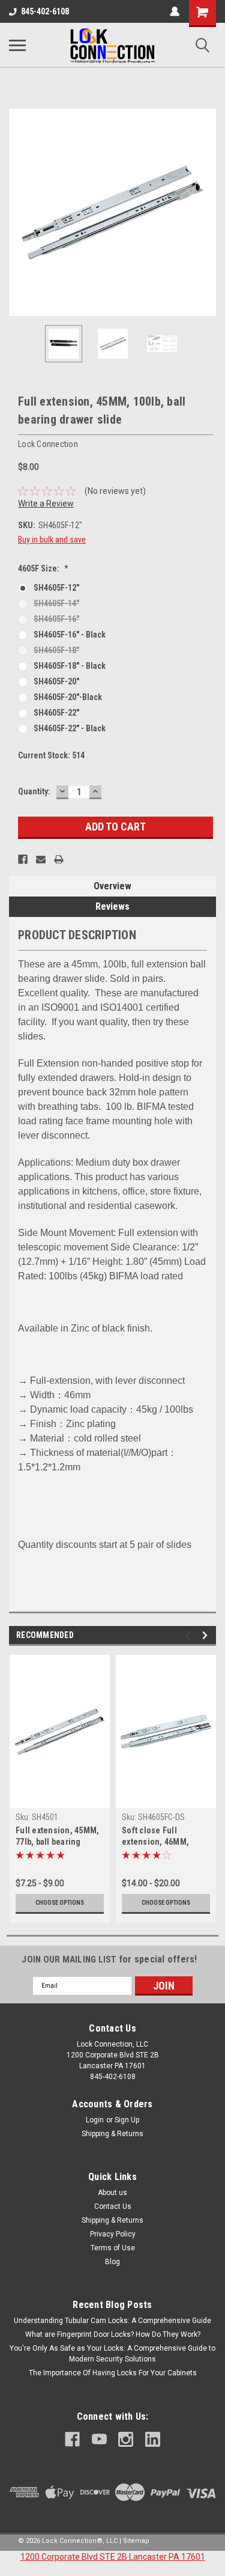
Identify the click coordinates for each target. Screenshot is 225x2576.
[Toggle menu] (17, 45)
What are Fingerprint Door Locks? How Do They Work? (113, 2334)
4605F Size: (43, 568)
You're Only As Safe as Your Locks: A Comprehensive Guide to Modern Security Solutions (112, 2354)
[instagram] (126, 2439)
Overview (112, 886)
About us (112, 2193)
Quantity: (34, 791)
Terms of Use (113, 2248)
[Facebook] (23, 859)
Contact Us (113, 2206)
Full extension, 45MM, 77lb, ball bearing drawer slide (57, 1837)
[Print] (59, 859)
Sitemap (136, 2541)
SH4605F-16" (56, 619)
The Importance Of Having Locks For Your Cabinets (113, 2373)
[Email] (41, 859)
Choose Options (60, 1903)
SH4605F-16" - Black (70, 635)
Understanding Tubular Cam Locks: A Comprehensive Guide (112, 2321)
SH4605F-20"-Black (68, 697)
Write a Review (46, 504)
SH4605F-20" (56, 681)
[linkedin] (153, 2439)
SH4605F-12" (56, 588)
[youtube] (99, 2439)
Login (95, 2120)
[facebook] (72, 2439)
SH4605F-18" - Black (70, 666)
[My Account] (175, 11)
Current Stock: (51, 755)
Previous (18, 213)
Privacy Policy (113, 2234)
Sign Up (127, 2120)
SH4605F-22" (56, 713)
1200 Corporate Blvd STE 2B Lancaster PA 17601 (113, 2557)
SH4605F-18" (56, 650)
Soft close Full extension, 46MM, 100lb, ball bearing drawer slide (157, 1837)
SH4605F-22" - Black (70, 728)
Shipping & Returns (112, 2134)
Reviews (112, 906)
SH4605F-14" (56, 603)
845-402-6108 (45, 11)
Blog (112, 2262)
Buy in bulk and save (52, 540)
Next (207, 213)
